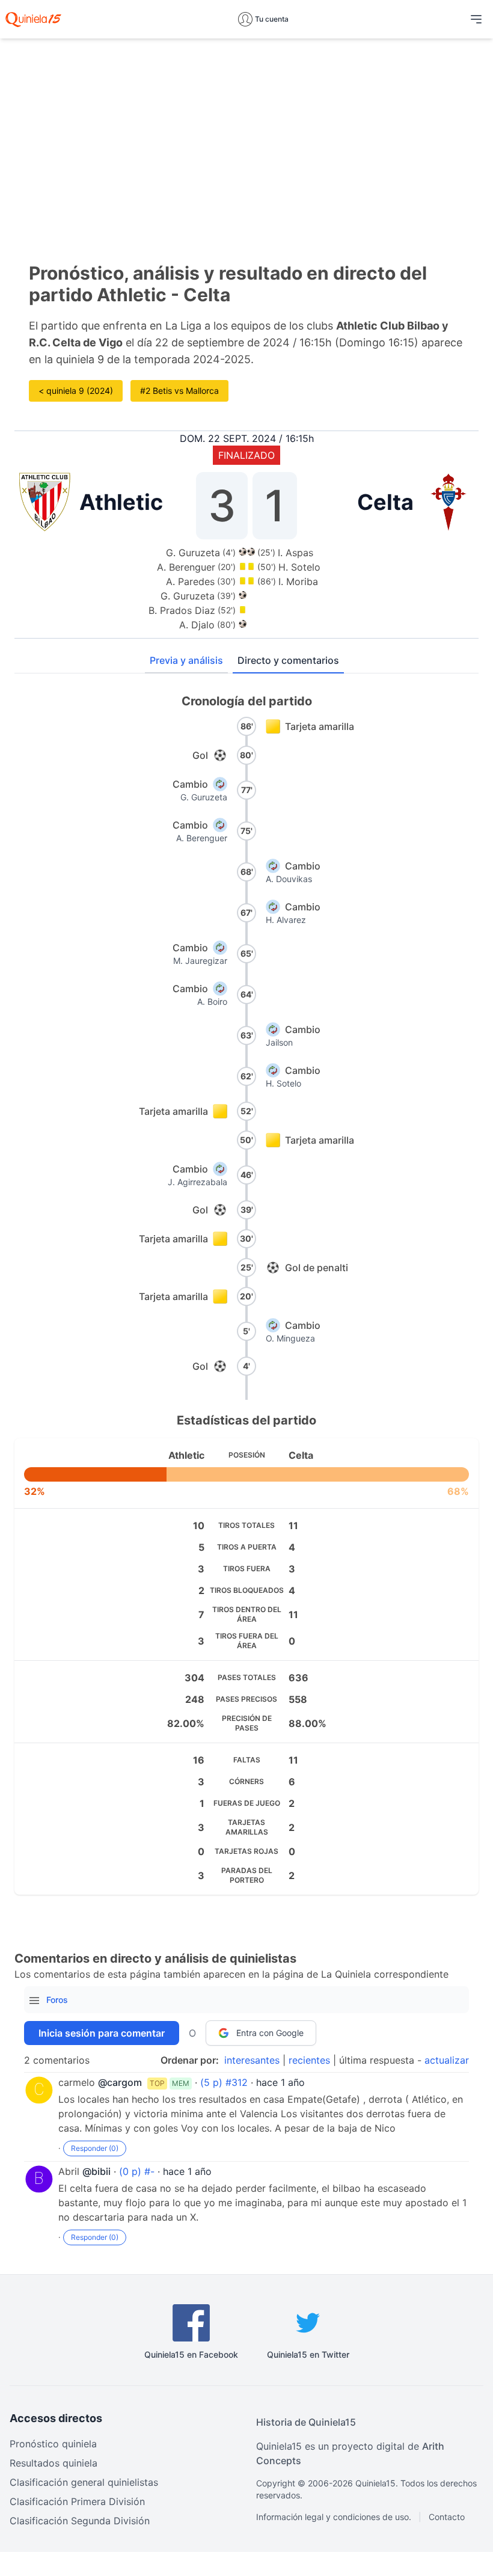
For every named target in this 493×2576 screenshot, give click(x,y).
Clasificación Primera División (77, 2501)
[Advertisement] (246, 132)
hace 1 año (280, 2082)
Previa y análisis (186, 660)
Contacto (447, 2517)
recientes (309, 2060)
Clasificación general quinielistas (84, 2482)
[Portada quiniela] (33, 19)
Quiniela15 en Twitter (308, 2354)
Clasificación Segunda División (80, 2521)
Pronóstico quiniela (53, 2444)
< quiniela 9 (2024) (76, 391)
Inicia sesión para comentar (102, 2033)
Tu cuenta (272, 19)
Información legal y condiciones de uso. (334, 2517)
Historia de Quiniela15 (306, 2422)
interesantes (252, 2060)
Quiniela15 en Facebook (191, 2354)
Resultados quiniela (54, 2463)
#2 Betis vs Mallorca (179, 391)
